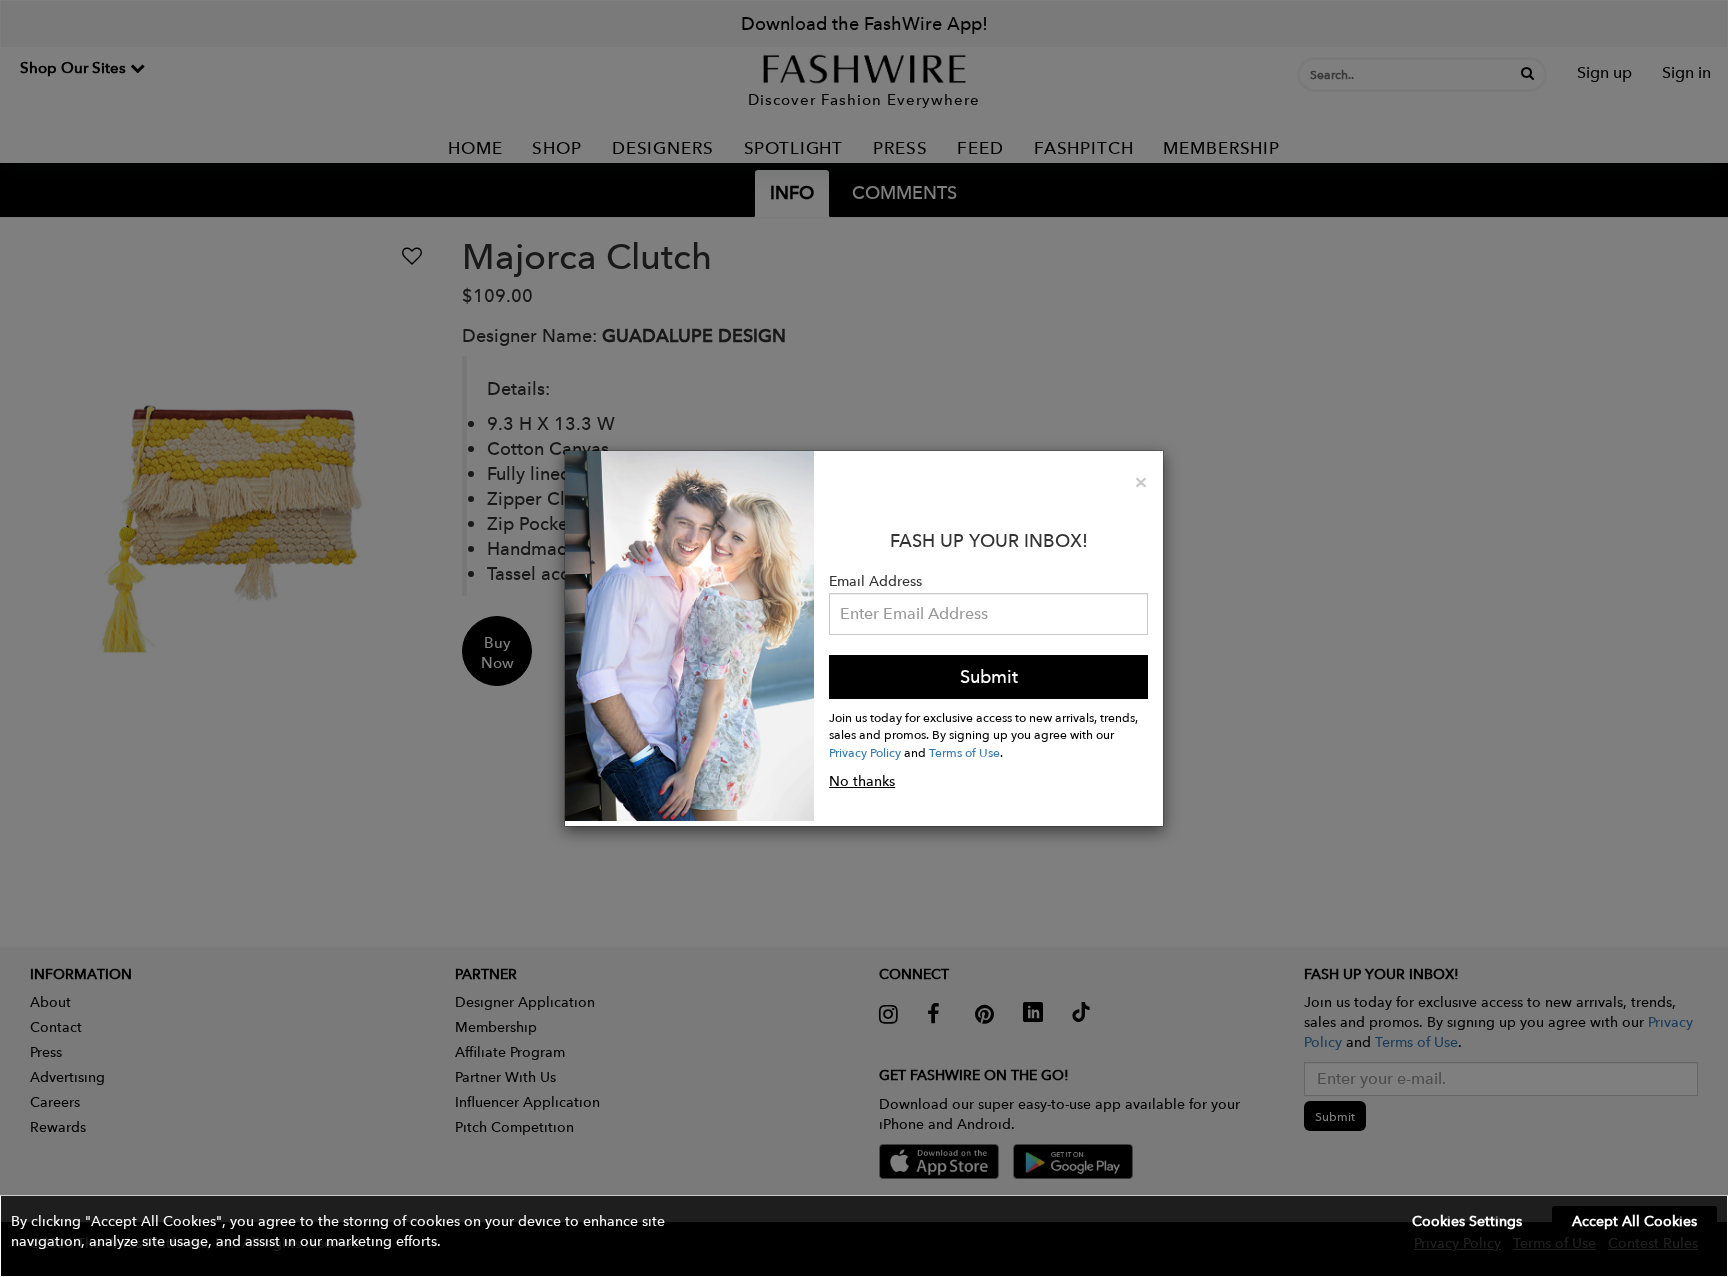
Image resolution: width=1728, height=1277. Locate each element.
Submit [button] (989, 676)
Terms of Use (964, 752)
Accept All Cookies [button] (1634, 1221)
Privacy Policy (865, 752)
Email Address (875, 581)
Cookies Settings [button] (1467, 1221)
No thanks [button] (862, 781)
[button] (864, 1236)
